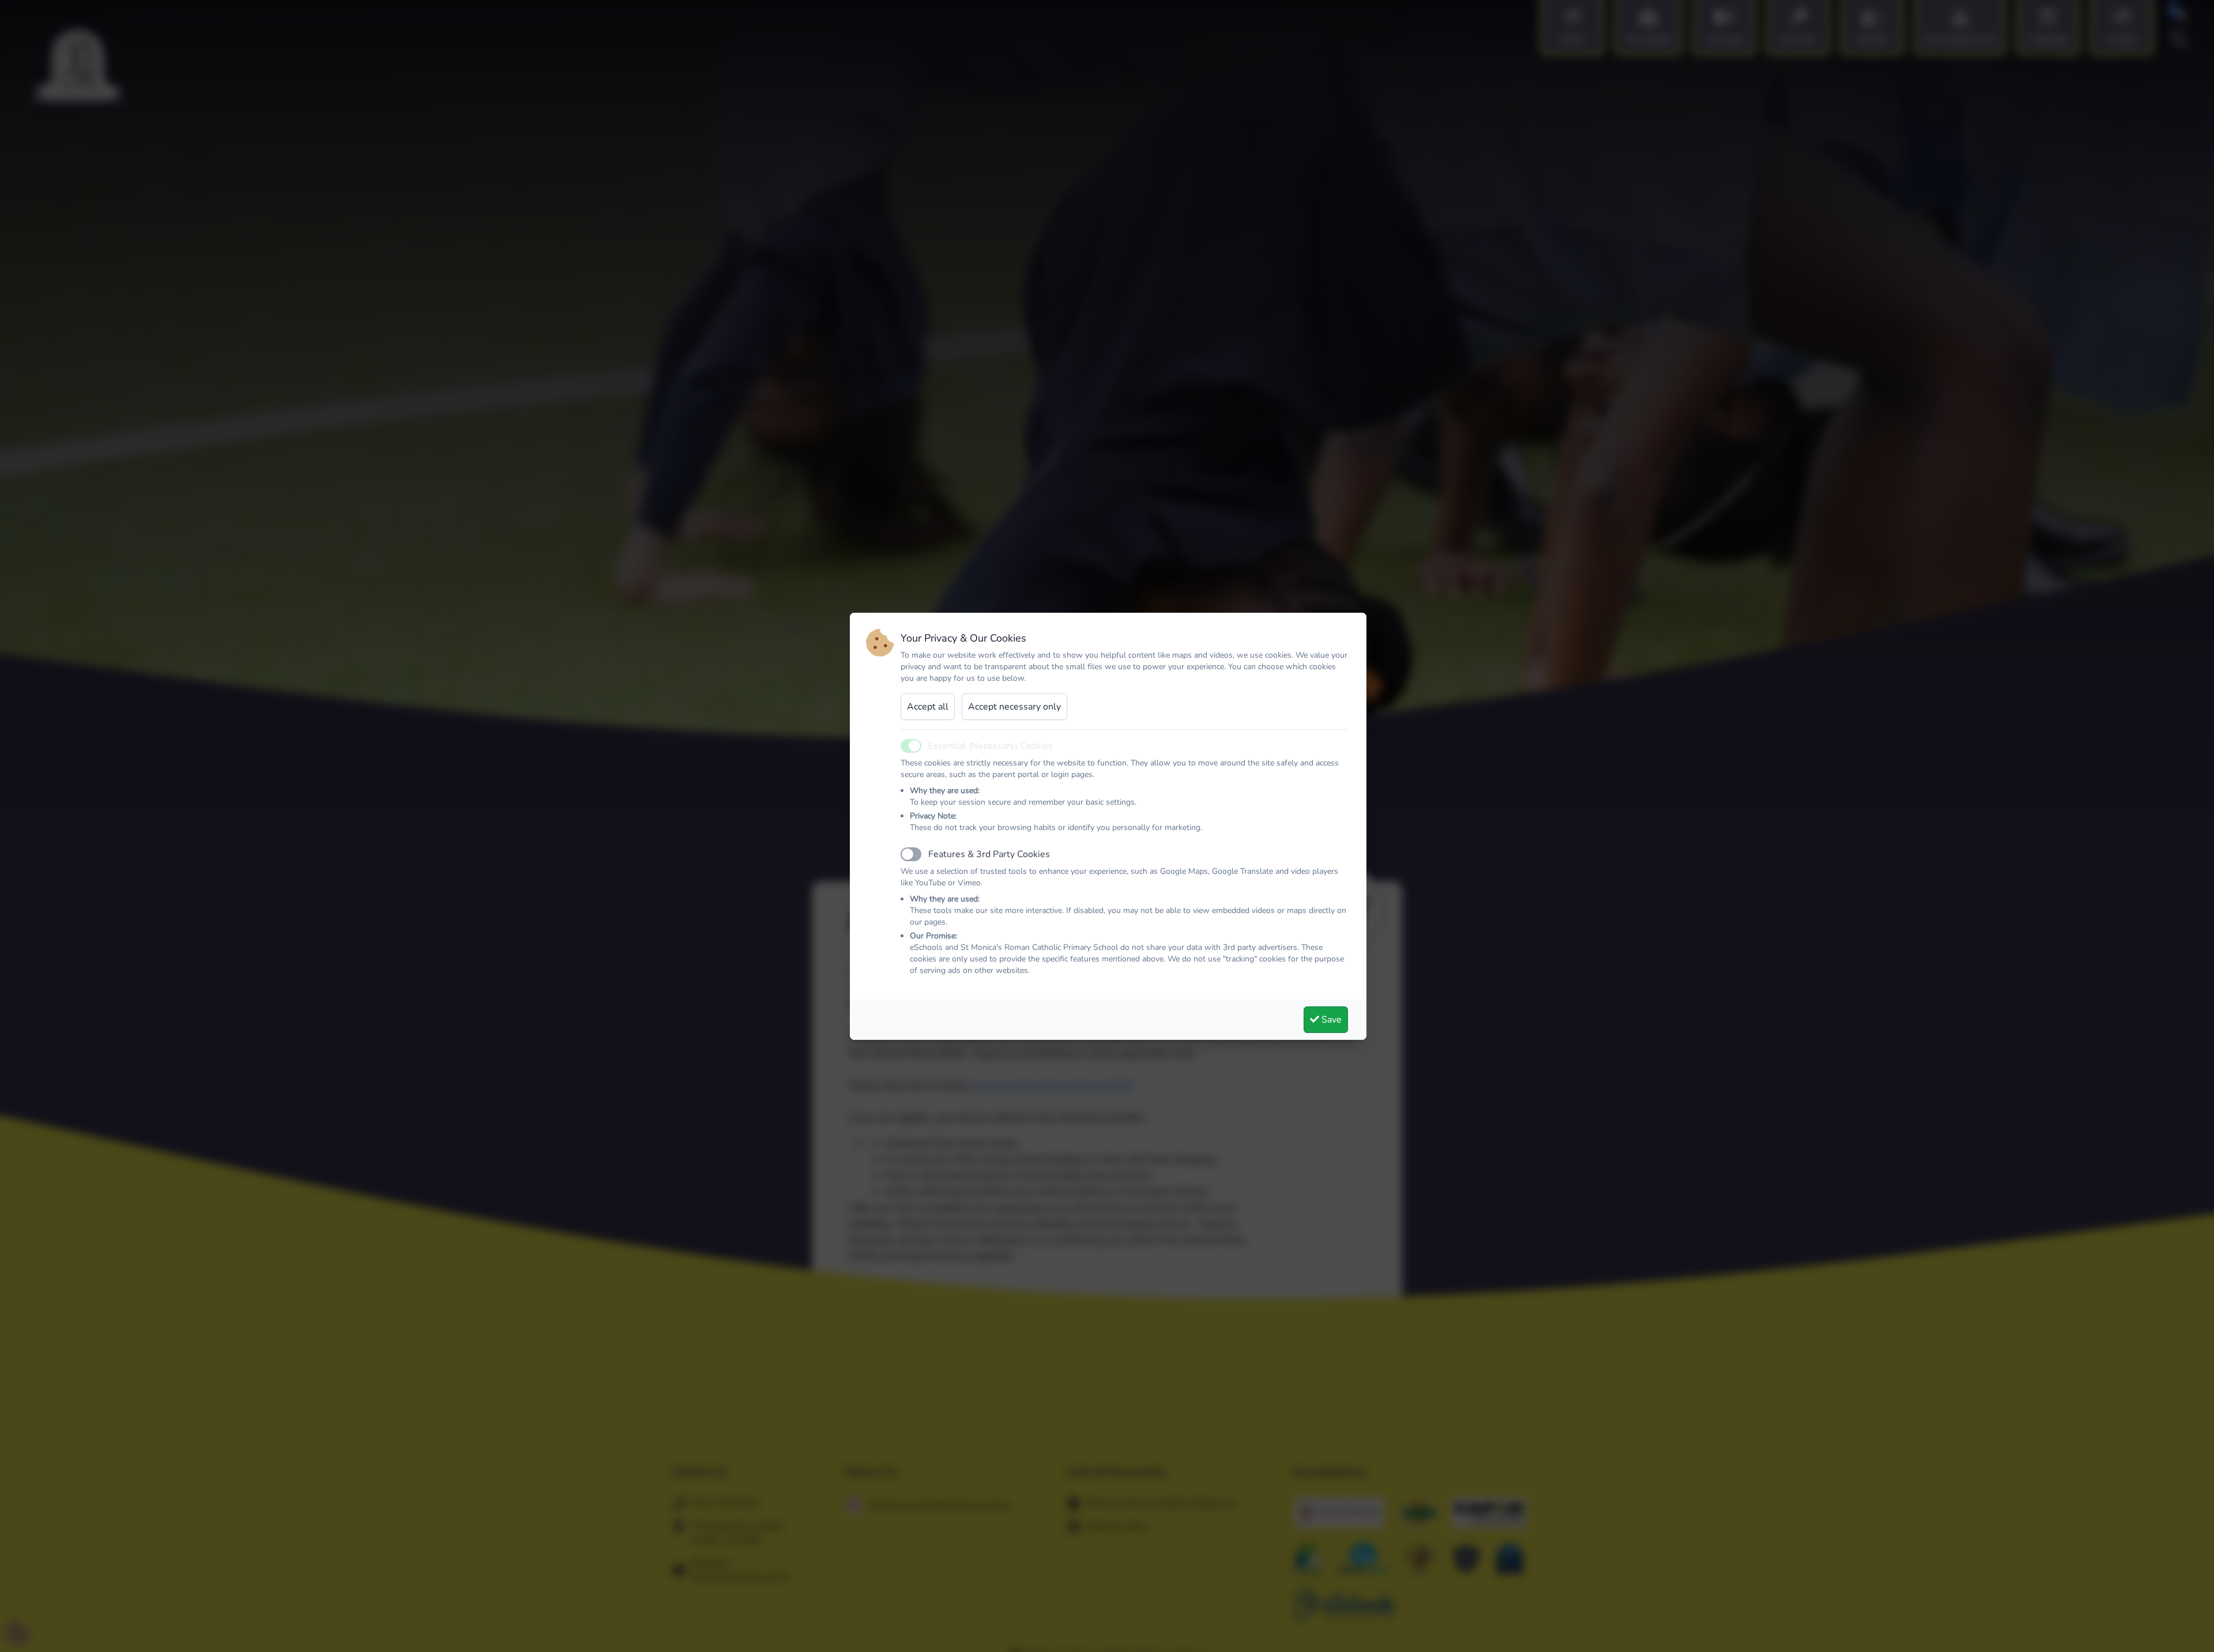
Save (1330, 1020)
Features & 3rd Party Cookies (989, 854)
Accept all (928, 707)
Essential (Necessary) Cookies (991, 746)
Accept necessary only (1014, 707)
